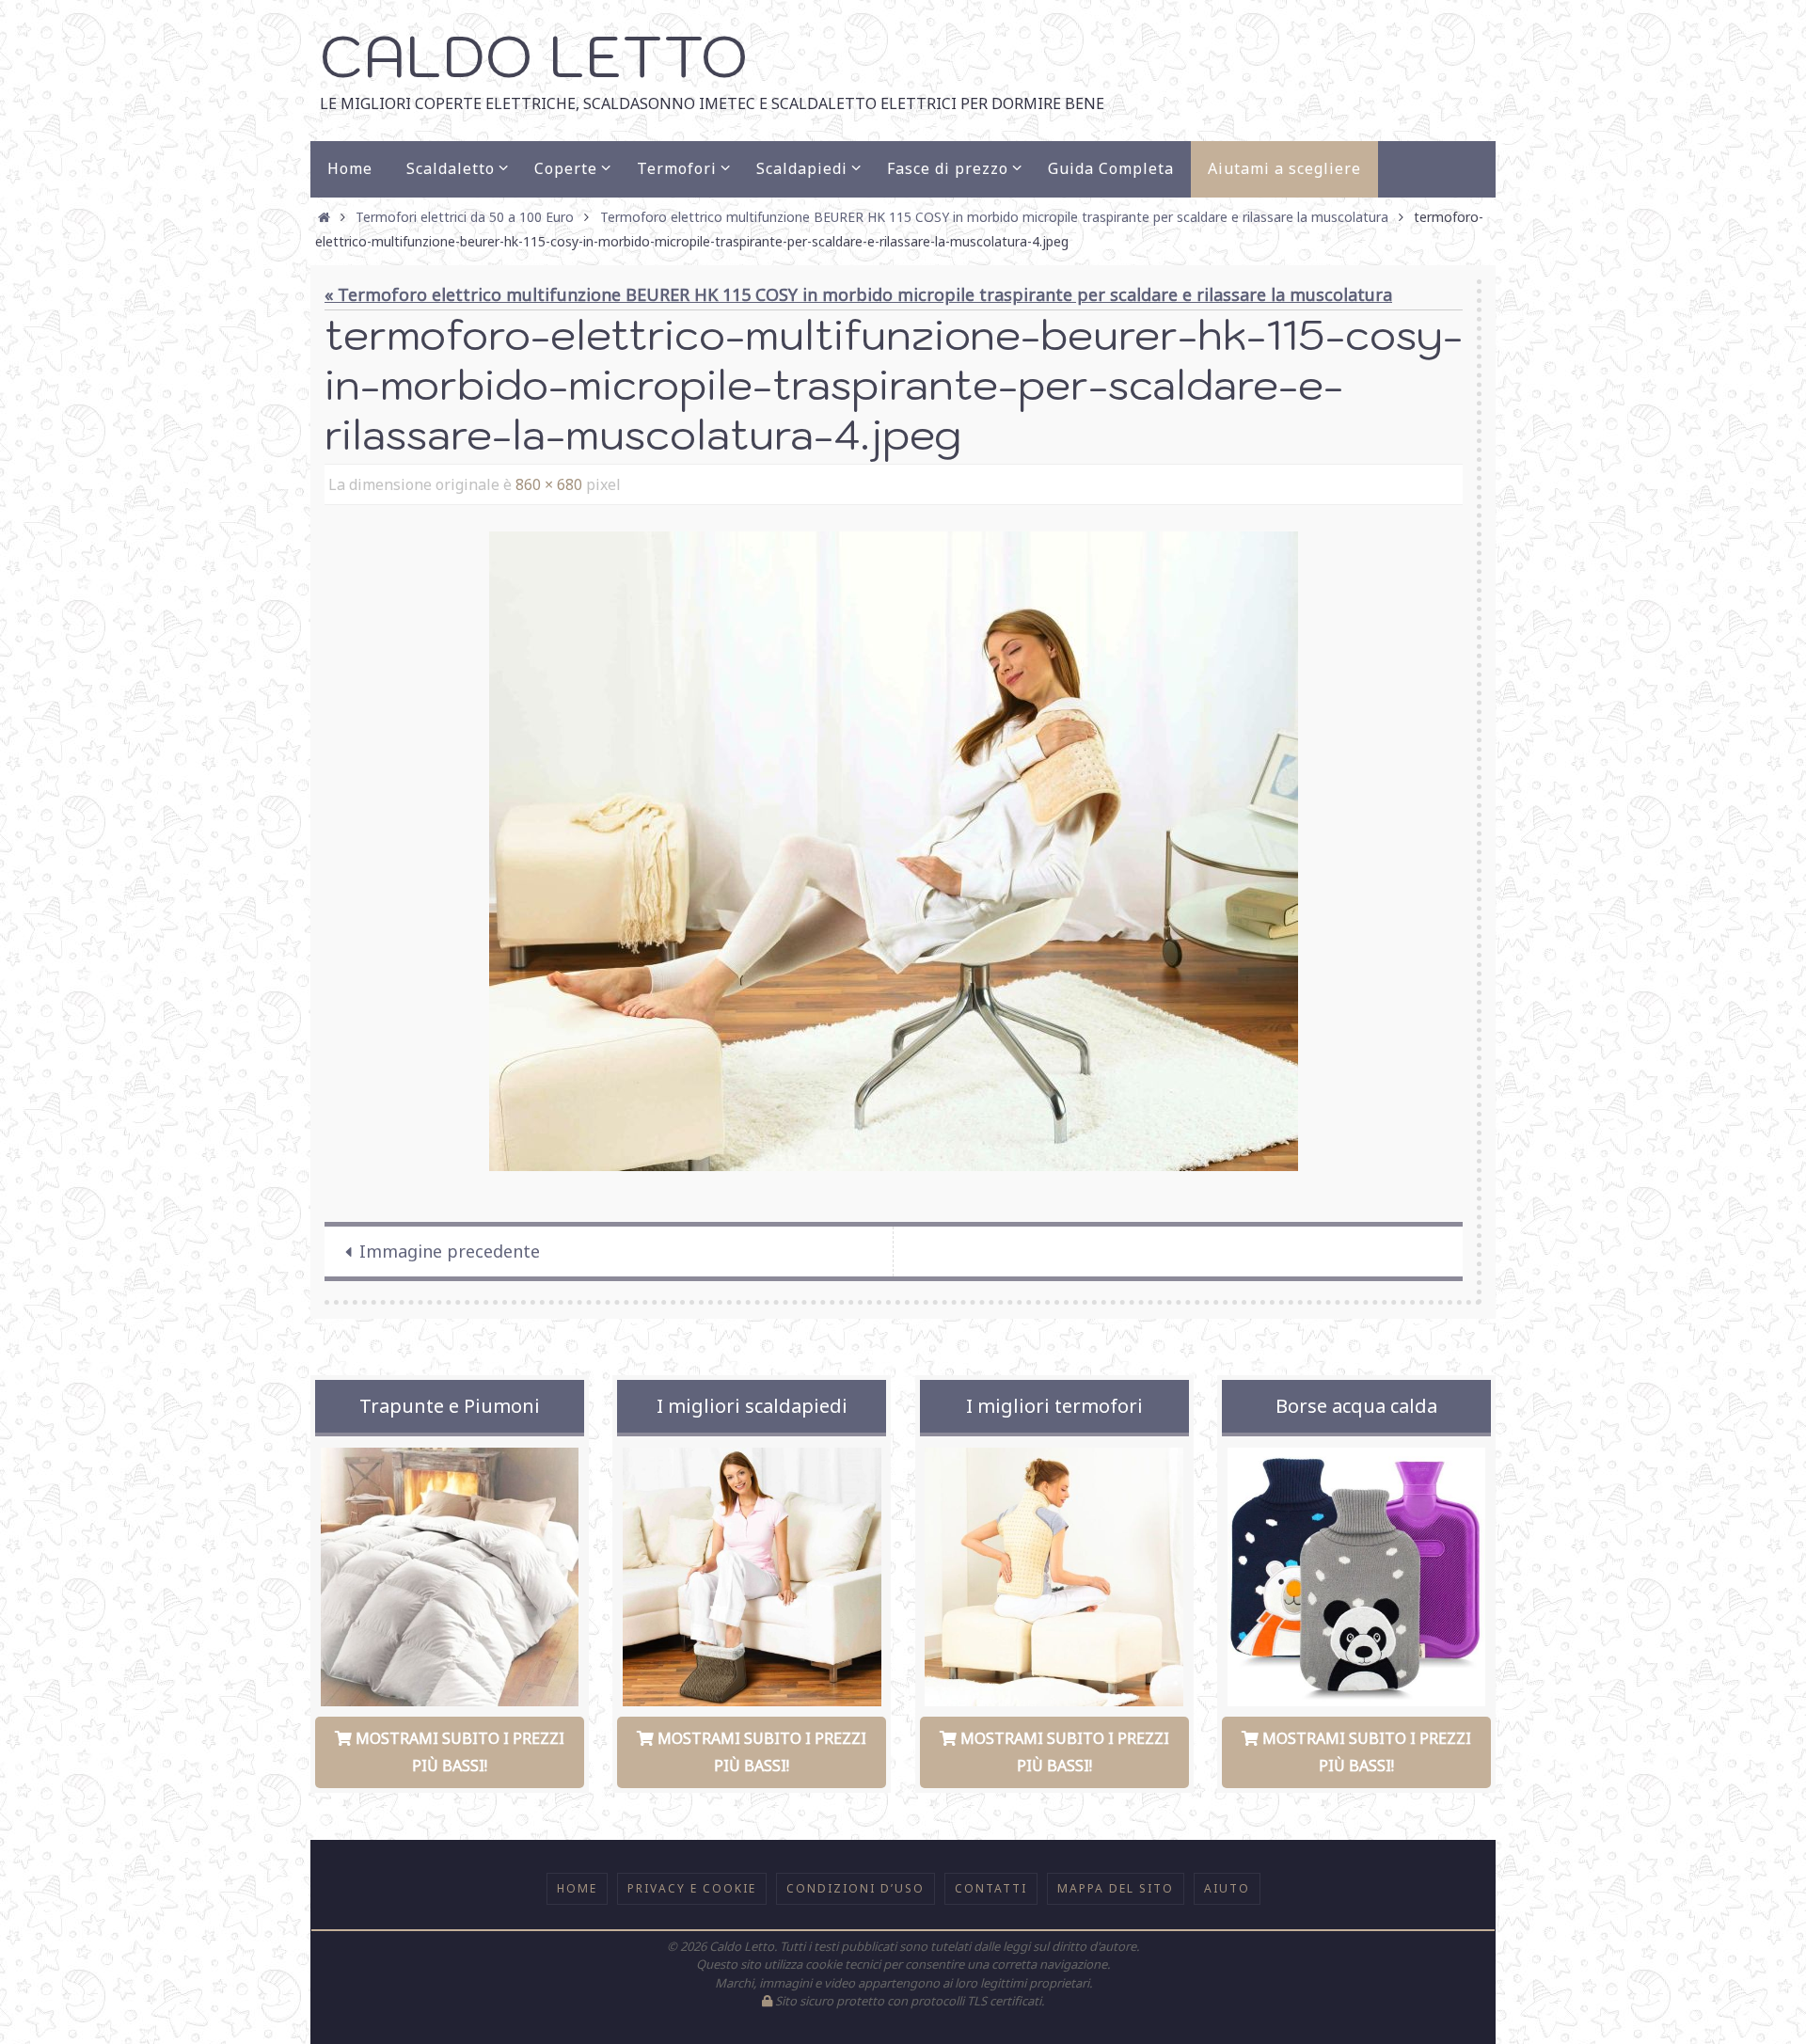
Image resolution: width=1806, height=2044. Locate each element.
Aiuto (1227, 1888)
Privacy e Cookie (692, 1888)
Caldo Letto (534, 55)
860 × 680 (549, 484)
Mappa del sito (1116, 1888)
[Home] (325, 217)
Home (577, 1888)
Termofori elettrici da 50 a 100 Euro (465, 217)
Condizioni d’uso (855, 1888)
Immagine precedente (450, 1251)
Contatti (991, 1888)
